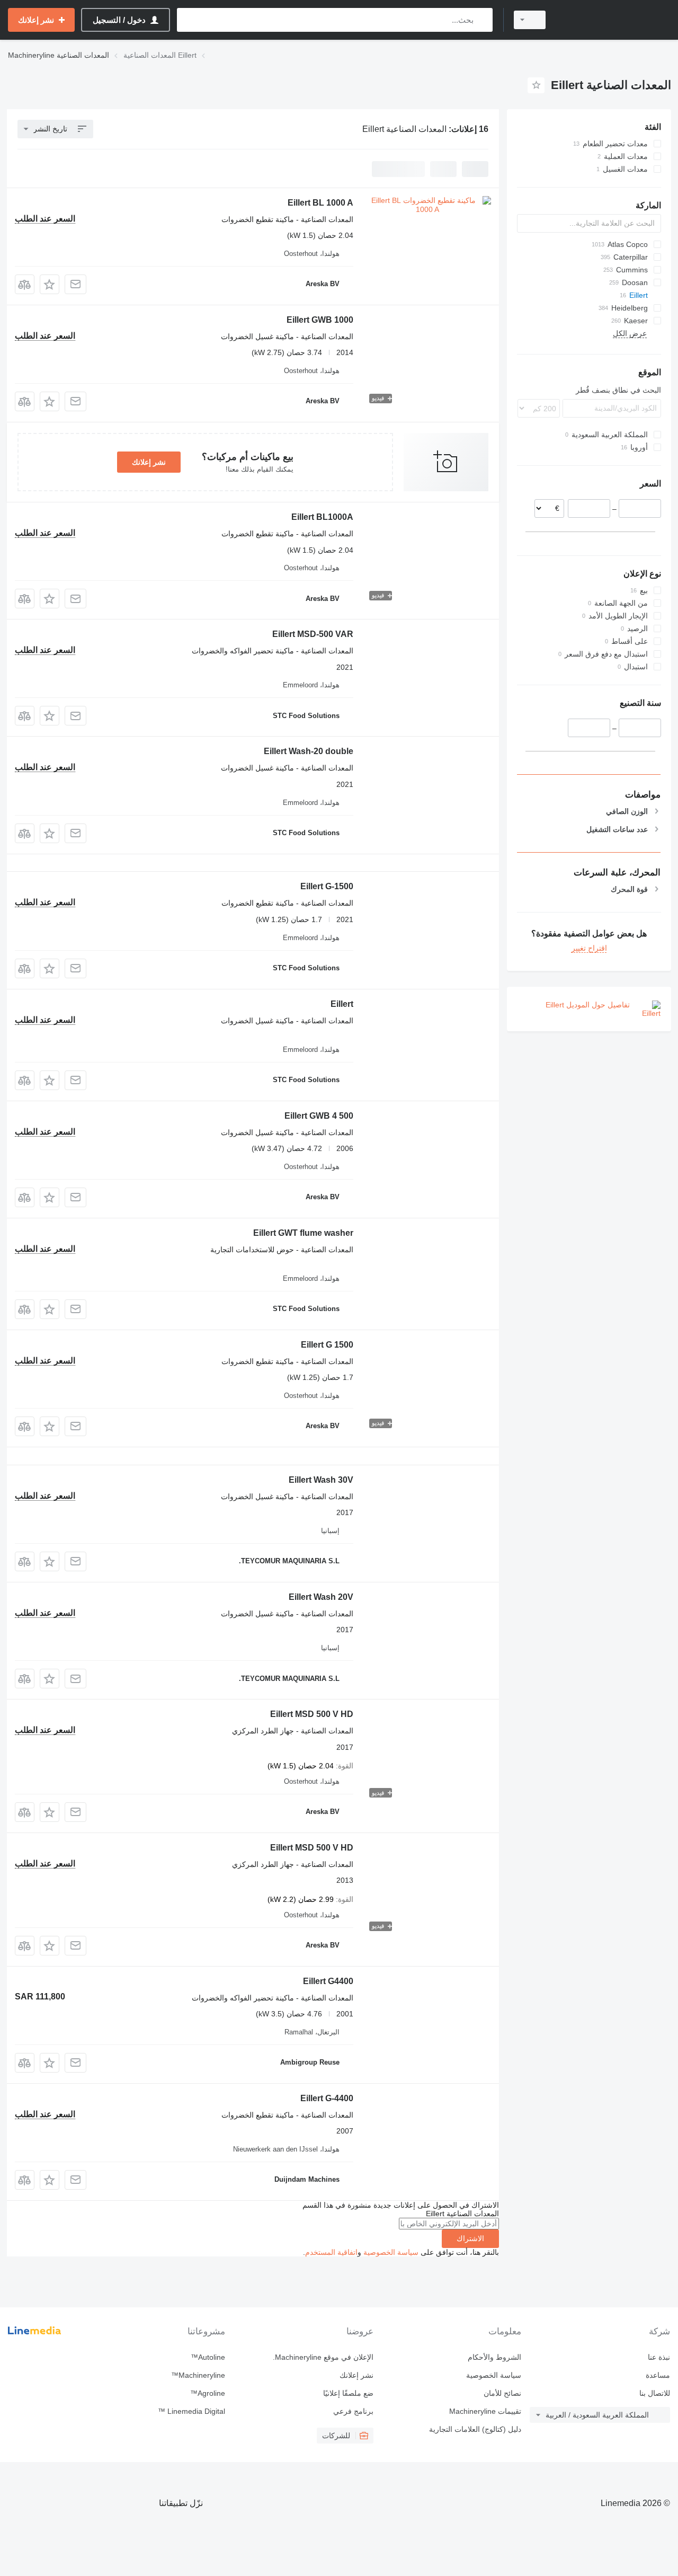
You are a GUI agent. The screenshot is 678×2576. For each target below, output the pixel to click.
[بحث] (482, 20)
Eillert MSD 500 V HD (312, 1714)
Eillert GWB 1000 (320, 320)
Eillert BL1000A (322, 517)
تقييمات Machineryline (485, 2411)
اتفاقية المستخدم (331, 2252)
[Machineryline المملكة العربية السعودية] (614, 20)
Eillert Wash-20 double (309, 751)
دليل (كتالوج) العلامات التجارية (475, 2429)
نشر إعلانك (149, 462)
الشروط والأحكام (494, 2357)
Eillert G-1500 (327, 886)
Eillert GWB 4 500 (319, 1116)
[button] (50, 284)
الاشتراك (470, 2238)
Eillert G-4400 (327, 2098)
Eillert (342, 1004)
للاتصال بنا (655, 2393)
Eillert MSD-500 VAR (313, 634)
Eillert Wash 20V (321, 1597)
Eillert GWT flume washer (303, 1233)
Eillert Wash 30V (321, 1480)
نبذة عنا (659, 2357)
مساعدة (658, 2375)
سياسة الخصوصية (391, 2252)
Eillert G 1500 (327, 1345)
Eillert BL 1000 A (320, 203)
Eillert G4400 (328, 1981)
